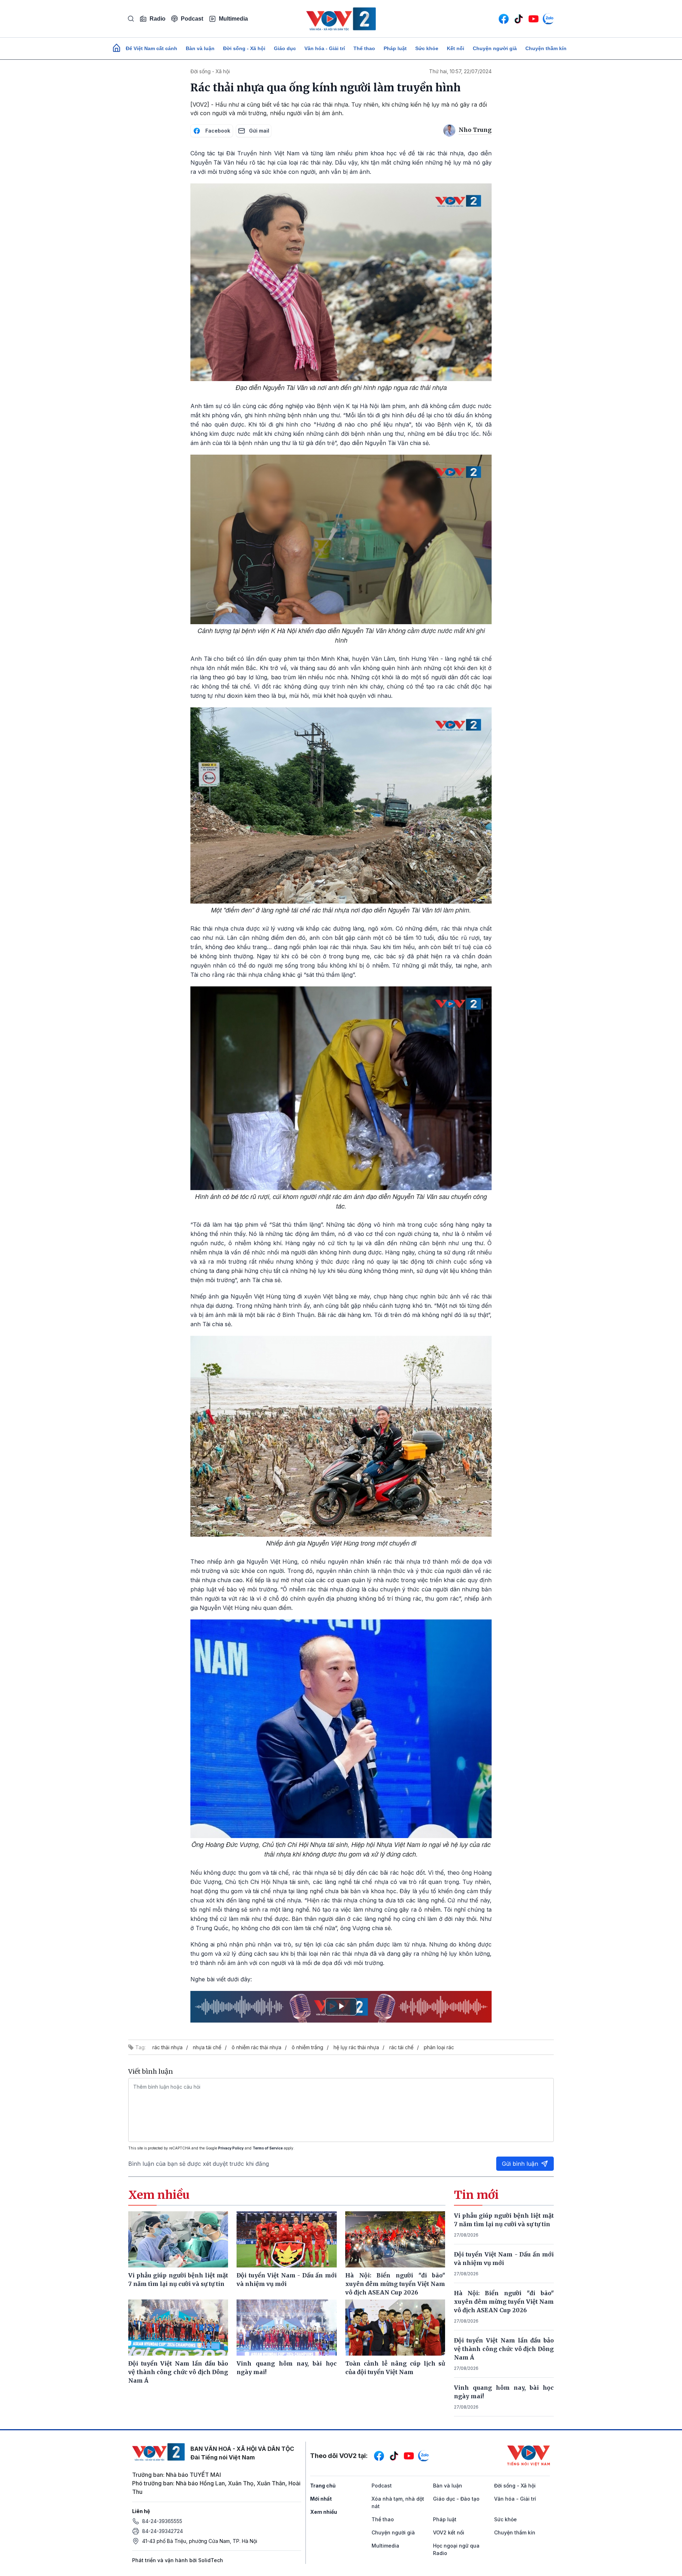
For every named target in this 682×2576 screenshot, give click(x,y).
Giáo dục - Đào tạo (456, 2499)
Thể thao (364, 48)
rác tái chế (401, 2047)
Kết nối (456, 48)
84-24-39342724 (163, 2531)
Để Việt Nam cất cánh (151, 48)
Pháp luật (395, 48)
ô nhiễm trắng (307, 2047)
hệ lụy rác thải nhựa (356, 2047)
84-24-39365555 (162, 2521)
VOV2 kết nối (449, 2532)
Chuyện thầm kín (546, 48)
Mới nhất (321, 2499)
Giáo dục (285, 48)
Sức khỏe (427, 48)
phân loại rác (439, 2047)
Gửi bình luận (520, 2164)
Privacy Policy (231, 2148)
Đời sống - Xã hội (244, 48)
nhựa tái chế (207, 2047)
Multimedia (233, 19)
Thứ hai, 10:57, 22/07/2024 (460, 71)
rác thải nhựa (167, 2047)
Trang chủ (323, 2486)
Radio (158, 19)
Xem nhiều (324, 2512)
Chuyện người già (495, 48)
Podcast (192, 19)
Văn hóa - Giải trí (325, 48)
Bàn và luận (200, 48)
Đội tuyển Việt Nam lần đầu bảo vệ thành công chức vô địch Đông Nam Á (504, 2349)
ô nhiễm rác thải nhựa (256, 2047)
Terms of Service (268, 2148)
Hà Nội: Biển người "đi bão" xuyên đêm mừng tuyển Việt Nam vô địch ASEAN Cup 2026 (504, 2302)
